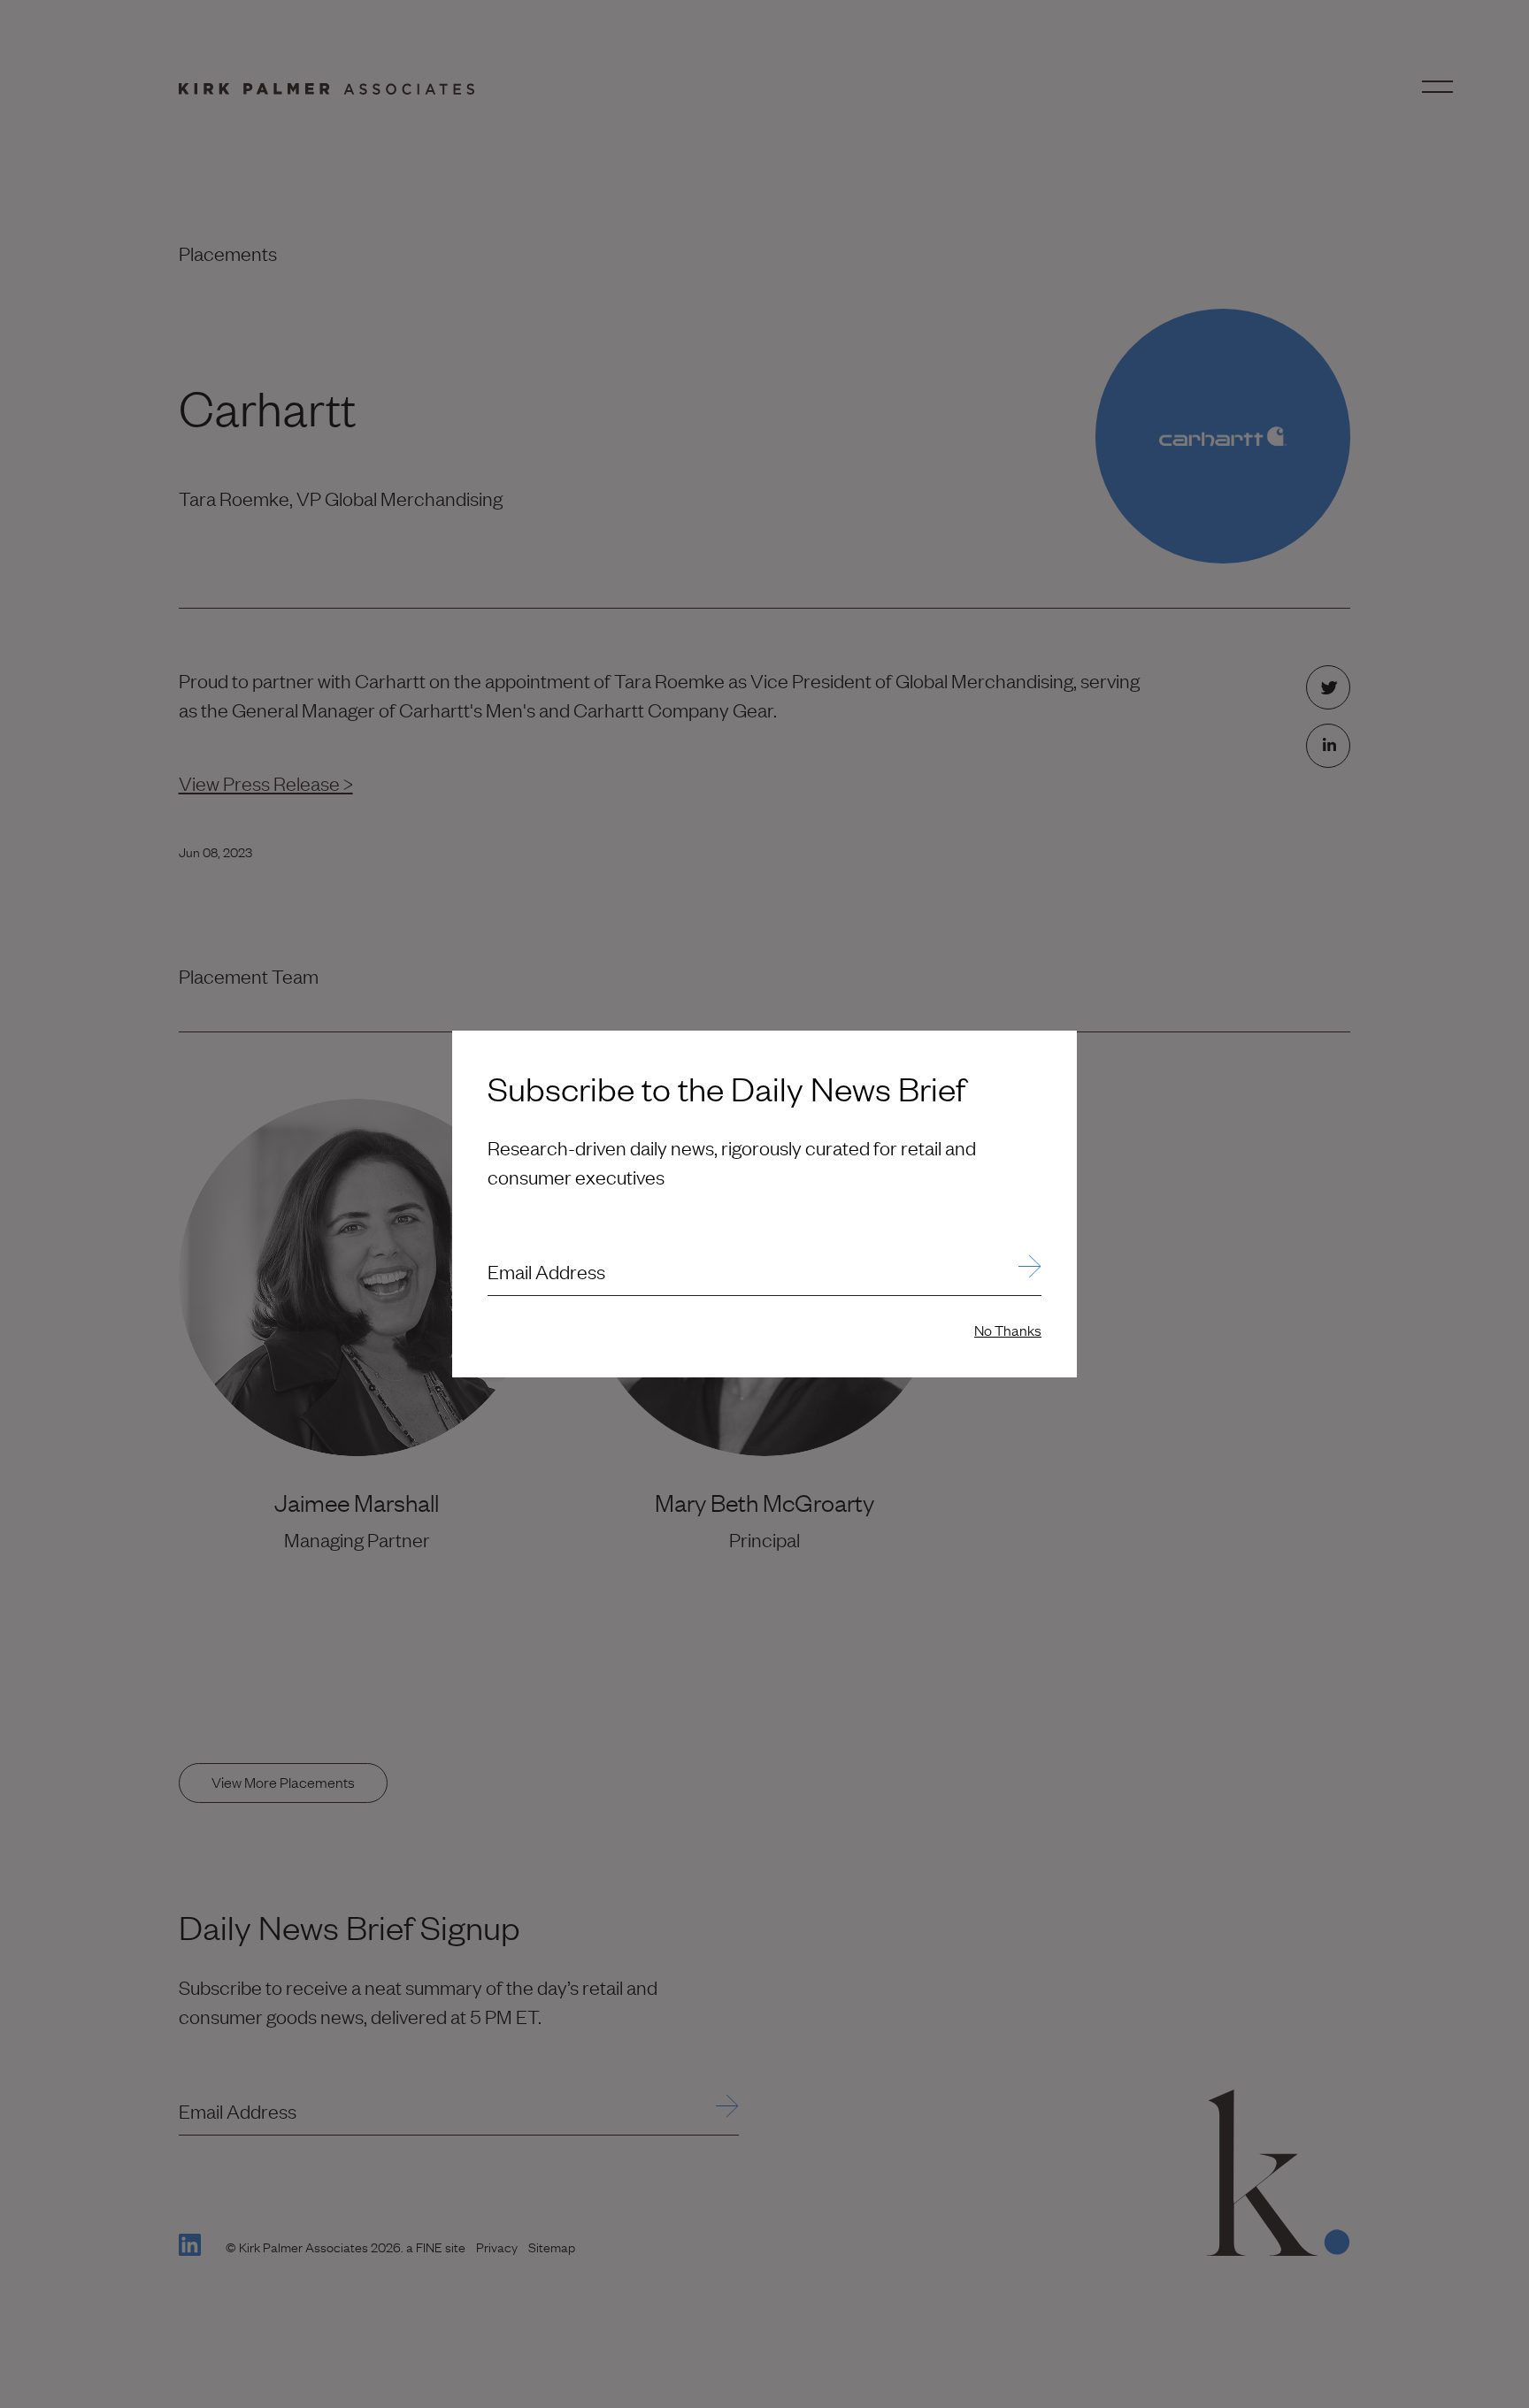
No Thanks (1008, 1330)
